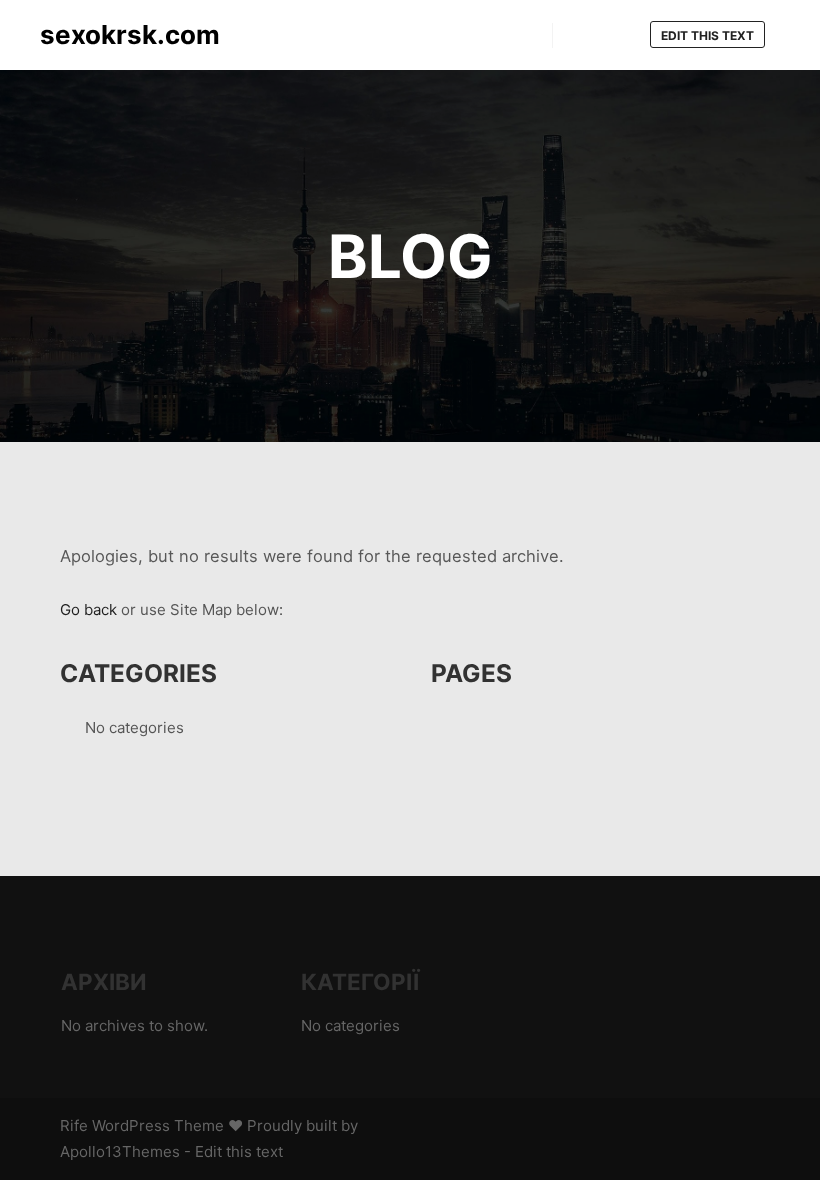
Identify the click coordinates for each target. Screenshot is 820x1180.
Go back (88, 609)
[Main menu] (622, 36)
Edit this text (707, 35)
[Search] (586, 36)
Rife (74, 1125)
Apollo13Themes (120, 1151)
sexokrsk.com (130, 34)
